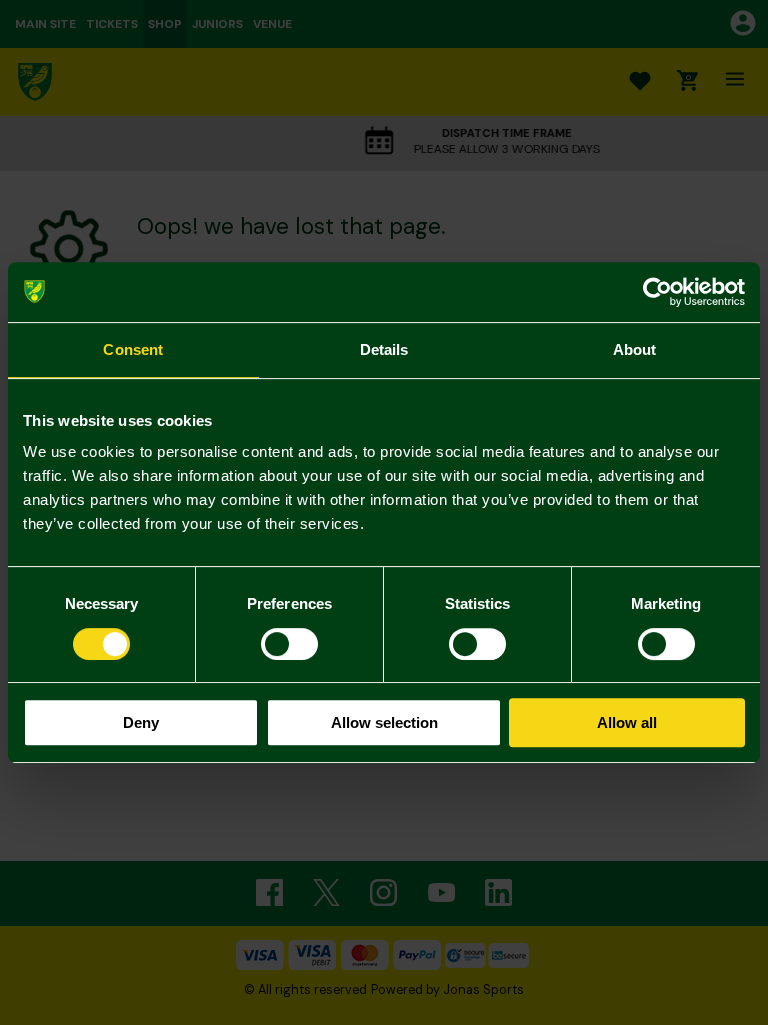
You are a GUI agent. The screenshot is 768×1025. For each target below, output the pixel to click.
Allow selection (384, 722)
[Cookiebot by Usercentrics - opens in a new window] (657, 292)
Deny (141, 722)
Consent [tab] (133, 349)
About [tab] (635, 349)
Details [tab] (384, 349)
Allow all (627, 722)
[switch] (289, 644)
